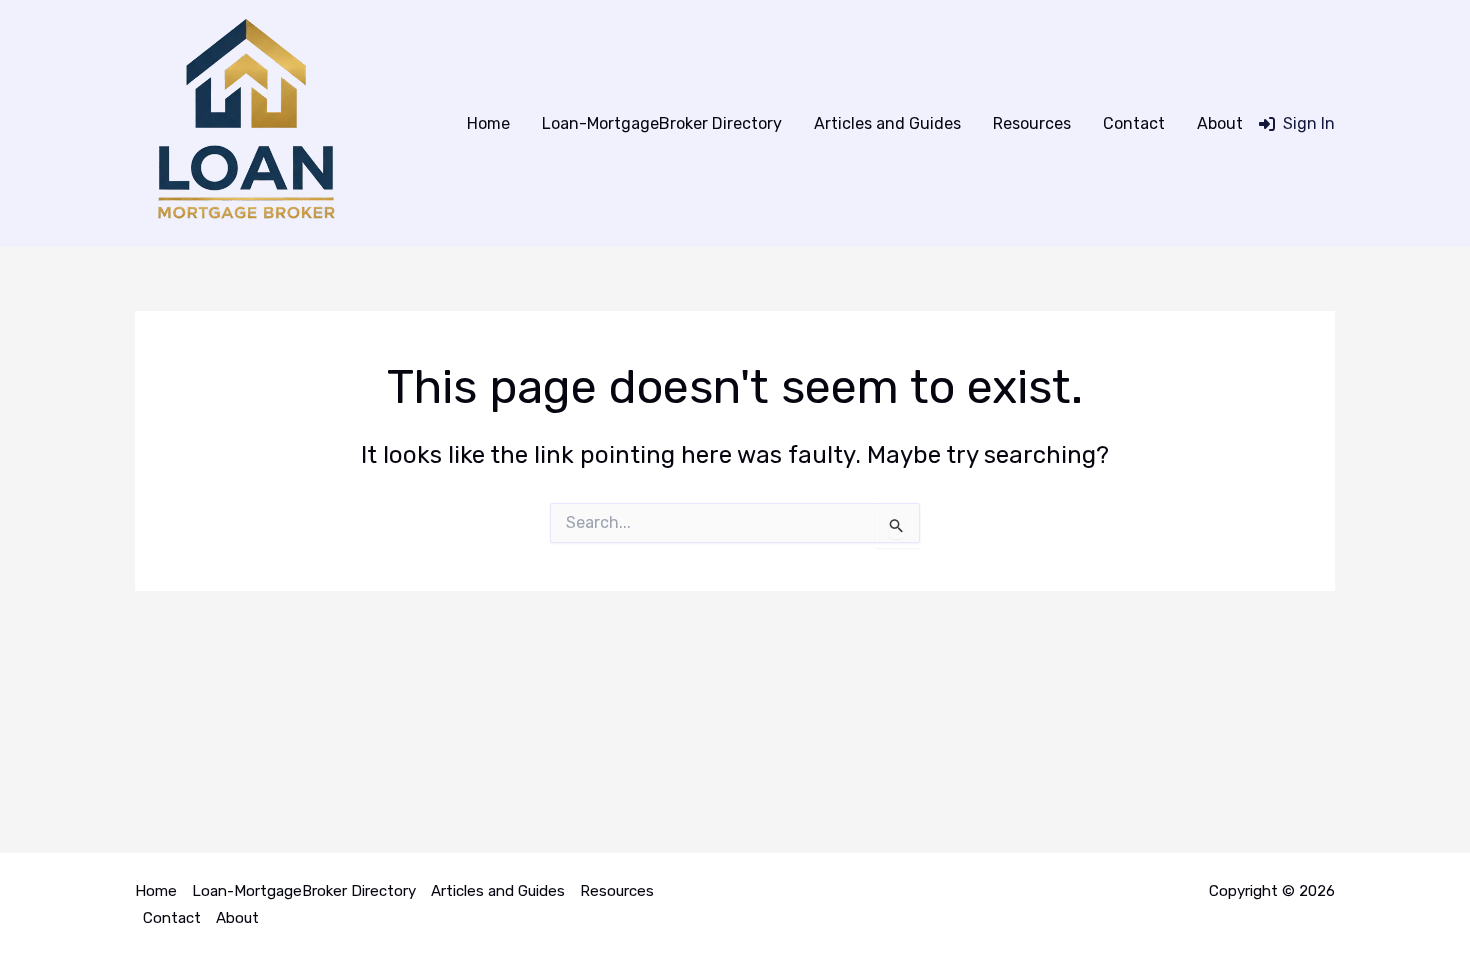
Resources (1032, 123)
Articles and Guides (887, 123)
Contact (1134, 123)
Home (488, 123)
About (1220, 123)
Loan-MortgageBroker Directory (662, 123)
